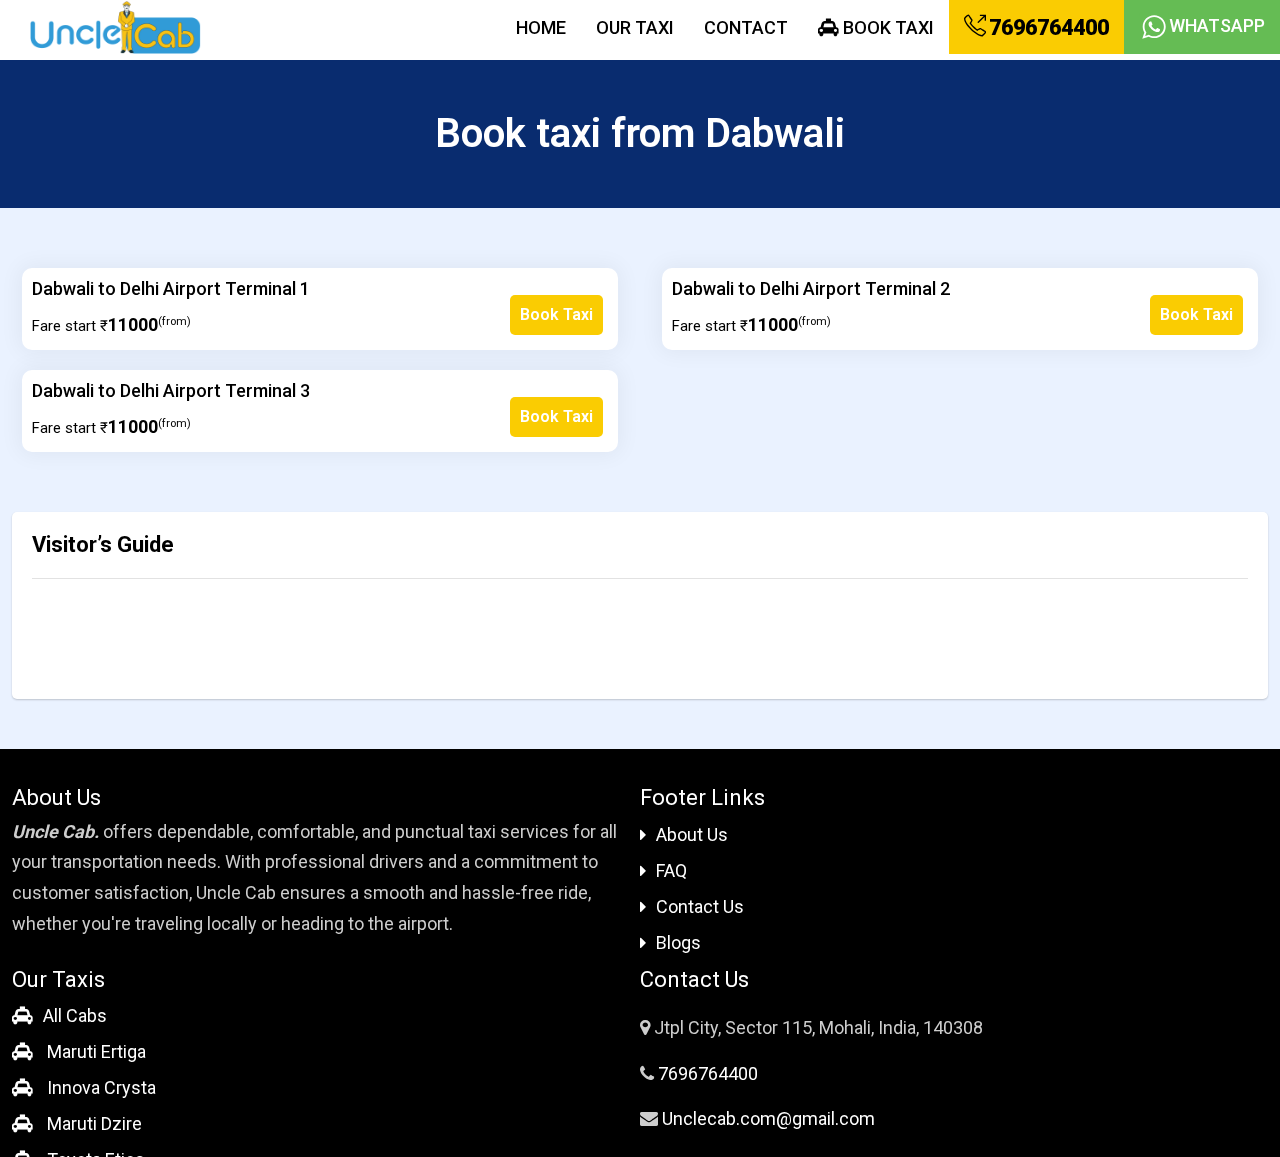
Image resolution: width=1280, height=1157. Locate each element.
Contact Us (700, 906)
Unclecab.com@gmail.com (768, 1118)
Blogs (678, 942)
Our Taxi (635, 27)
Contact (746, 27)
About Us (692, 834)
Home (541, 27)
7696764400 (1047, 27)
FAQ (671, 870)
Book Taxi (886, 27)
